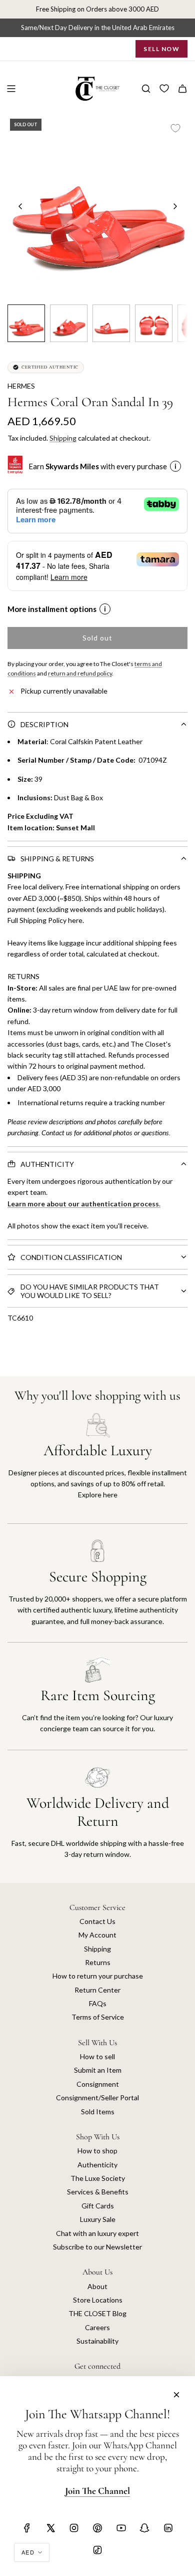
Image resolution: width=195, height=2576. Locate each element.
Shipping (63, 438)
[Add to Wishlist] (175, 128)
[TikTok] (97, 2550)
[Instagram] (74, 2528)
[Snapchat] (144, 2528)
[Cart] (182, 89)
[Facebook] (27, 2528)
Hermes (21, 386)
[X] (50, 2528)
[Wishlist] (164, 89)
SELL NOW (161, 49)
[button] (20, 206)
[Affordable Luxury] (97, 1468)
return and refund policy (80, 673)
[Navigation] (11, 89)
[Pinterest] (97, 2528)
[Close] (176, 2395)
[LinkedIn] (168, 2528)
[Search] (146, 89)
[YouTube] (121, 2528)
